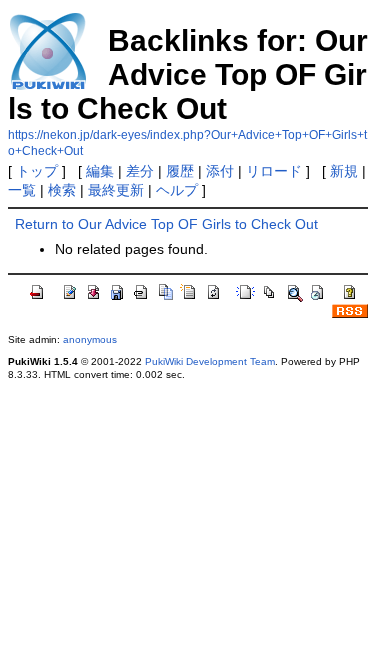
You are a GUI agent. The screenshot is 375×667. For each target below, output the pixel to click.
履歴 (180, 171)
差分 (140, 171)
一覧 (22, 190)
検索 (62, 190)
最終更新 (116, 190)
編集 (100, 171)
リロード (274, 171)
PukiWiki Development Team (210, 361)
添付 (220, 171)
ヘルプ (177, 190)
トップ (37, 171)
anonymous (90, 339)
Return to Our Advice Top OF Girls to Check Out (166, 224)
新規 (344, 171)
